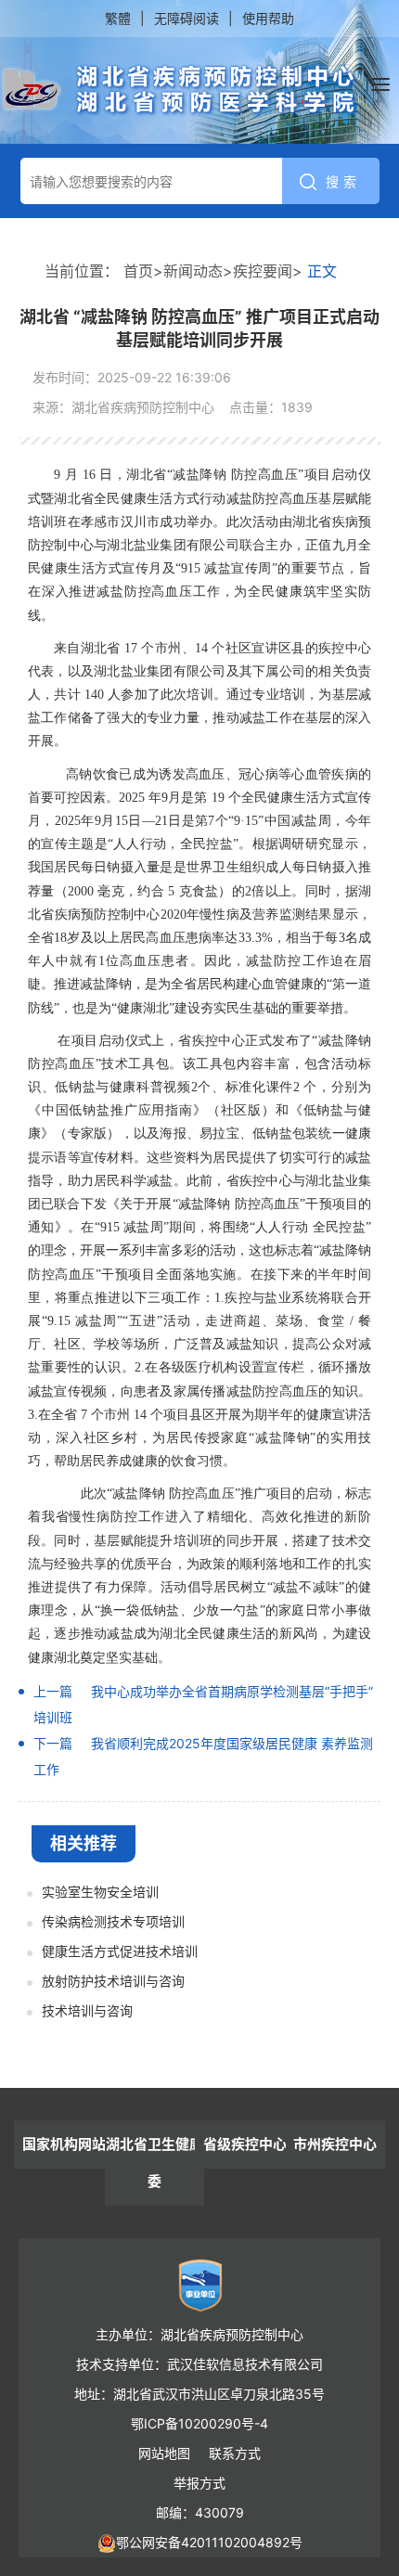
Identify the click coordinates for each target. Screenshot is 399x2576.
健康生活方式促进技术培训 (120, 1951)
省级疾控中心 (245, 2144)
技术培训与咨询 (87, 2010)
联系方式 (235, 2453)
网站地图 (164, 2453)
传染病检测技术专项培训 (113, 1921)
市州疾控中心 (335, 2144)
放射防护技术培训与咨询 (113, 1981)
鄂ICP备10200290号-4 (199, 2423)
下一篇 (53, 1743)
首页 (138, 271)
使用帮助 (268, 18)
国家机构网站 (64, 2144)
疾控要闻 (263, 271)
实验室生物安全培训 (100, 1892)
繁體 (118, 18)
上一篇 (53, 1691)
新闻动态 (193, 271)
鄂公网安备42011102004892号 (209, 2542)
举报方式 (199, 2483)
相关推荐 (84, 1843)
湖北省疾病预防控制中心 (180, 90)
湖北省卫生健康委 (154, 2163)
